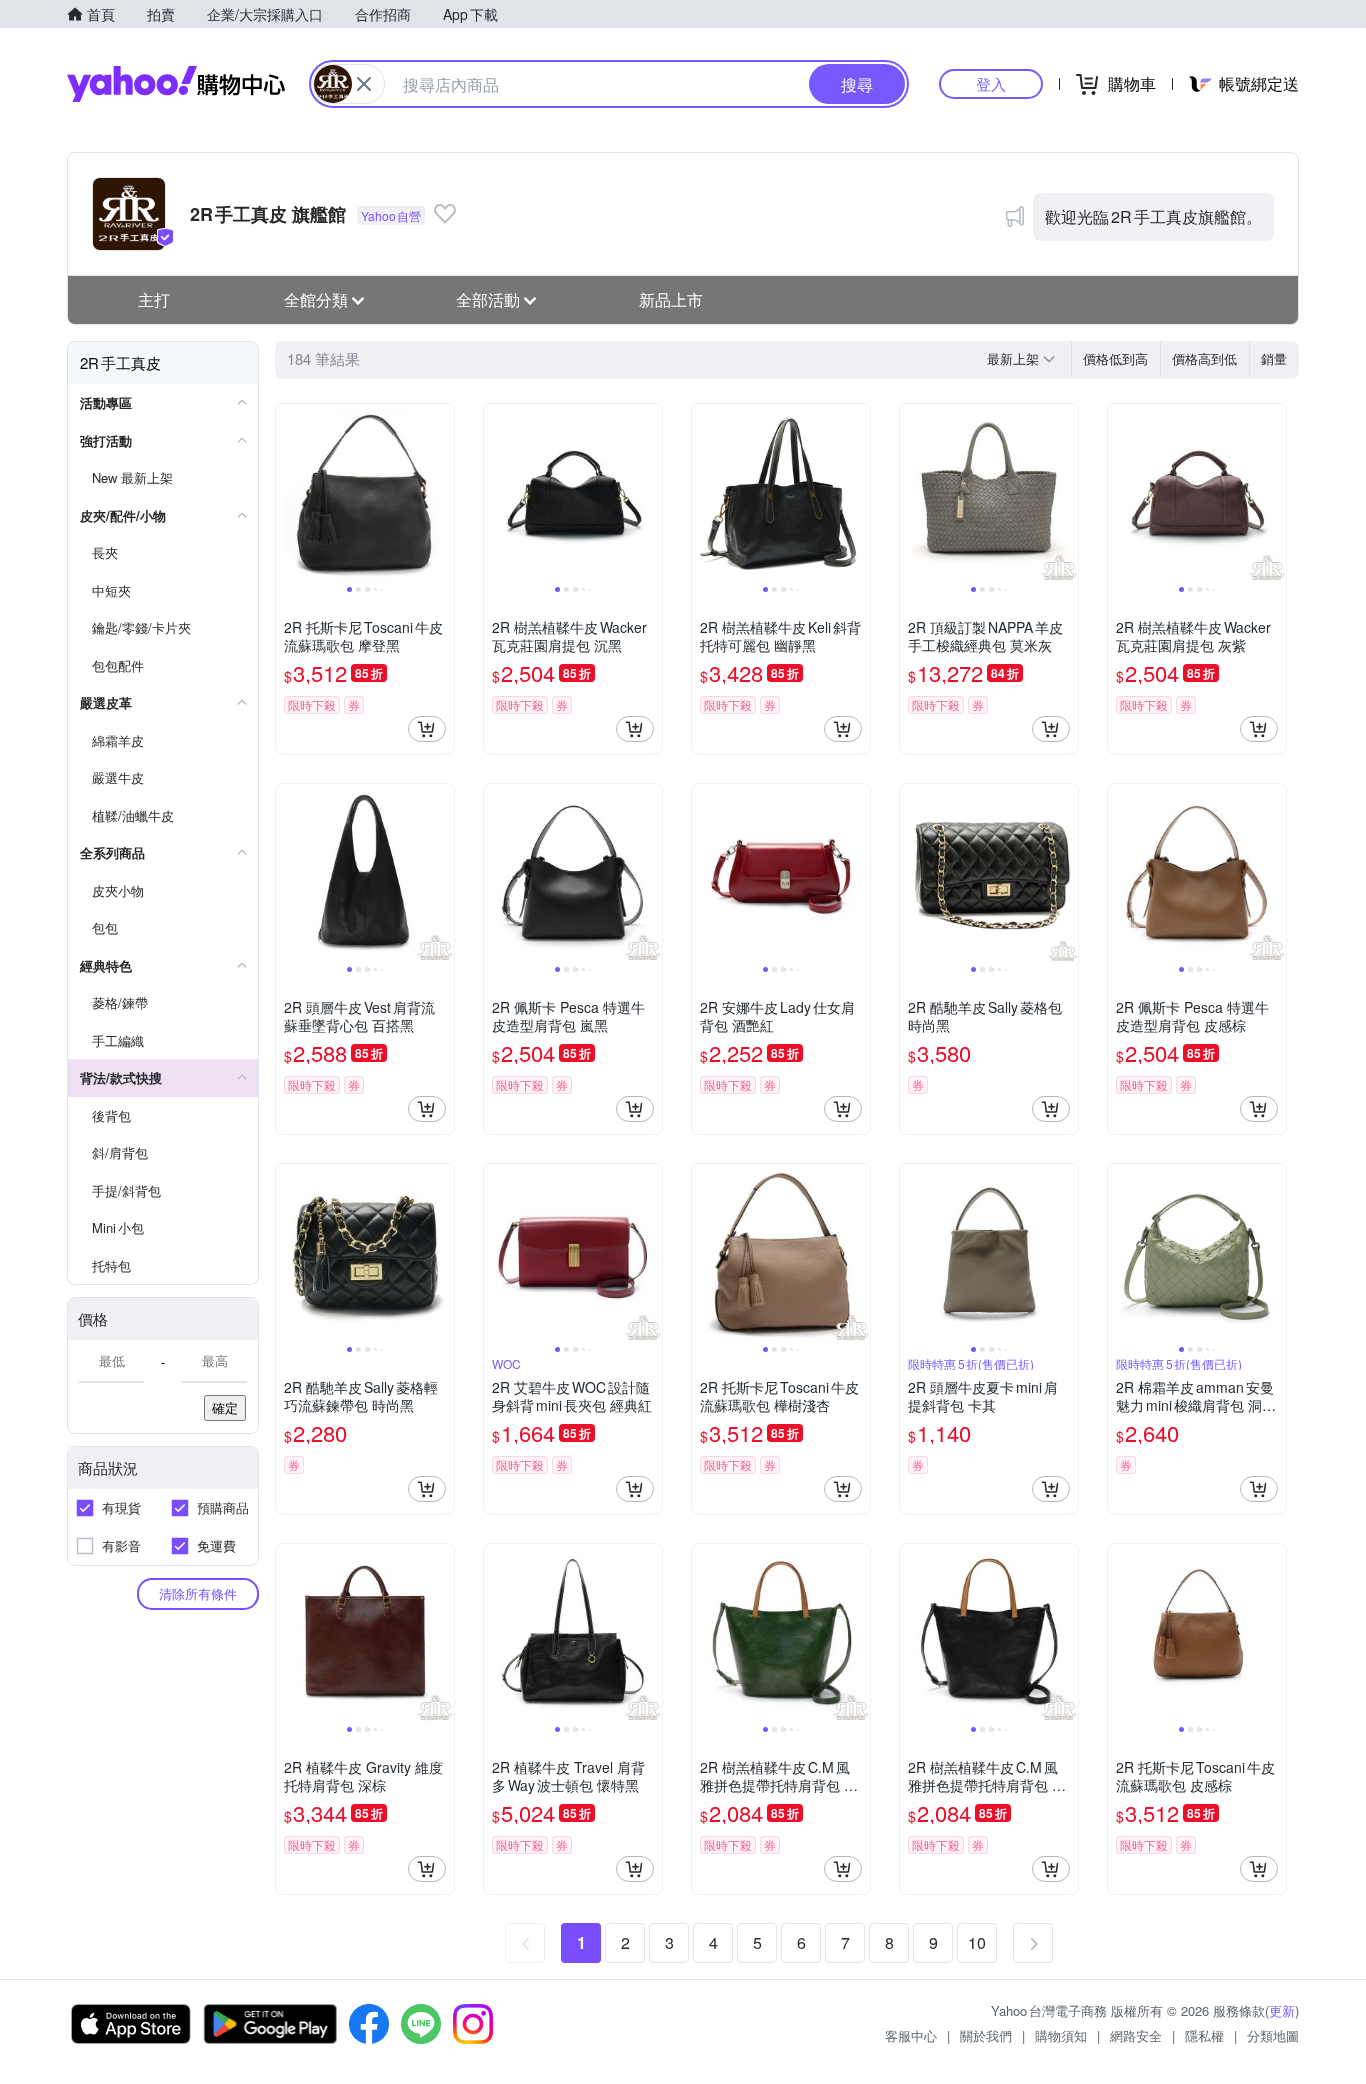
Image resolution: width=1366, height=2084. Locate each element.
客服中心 (911, 2035)
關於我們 (986, 2035)
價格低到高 (1115, 358)
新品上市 (671, 299)
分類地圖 (1273, 2035)
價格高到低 (1204, 358)
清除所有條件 (198, 1593)
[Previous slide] (289, 493)
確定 (225, 1407)
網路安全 (1136, 2035)
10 (977, 1942)
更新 (1282, 2010)
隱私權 (1204, 2035)
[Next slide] (441, 493)
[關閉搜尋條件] (364, 84)
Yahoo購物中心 (176, 84)
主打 (154, 299)
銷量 (1274, 358)
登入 (991, 83)
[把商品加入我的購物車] (427, 729)
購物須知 (1061, 2035)
